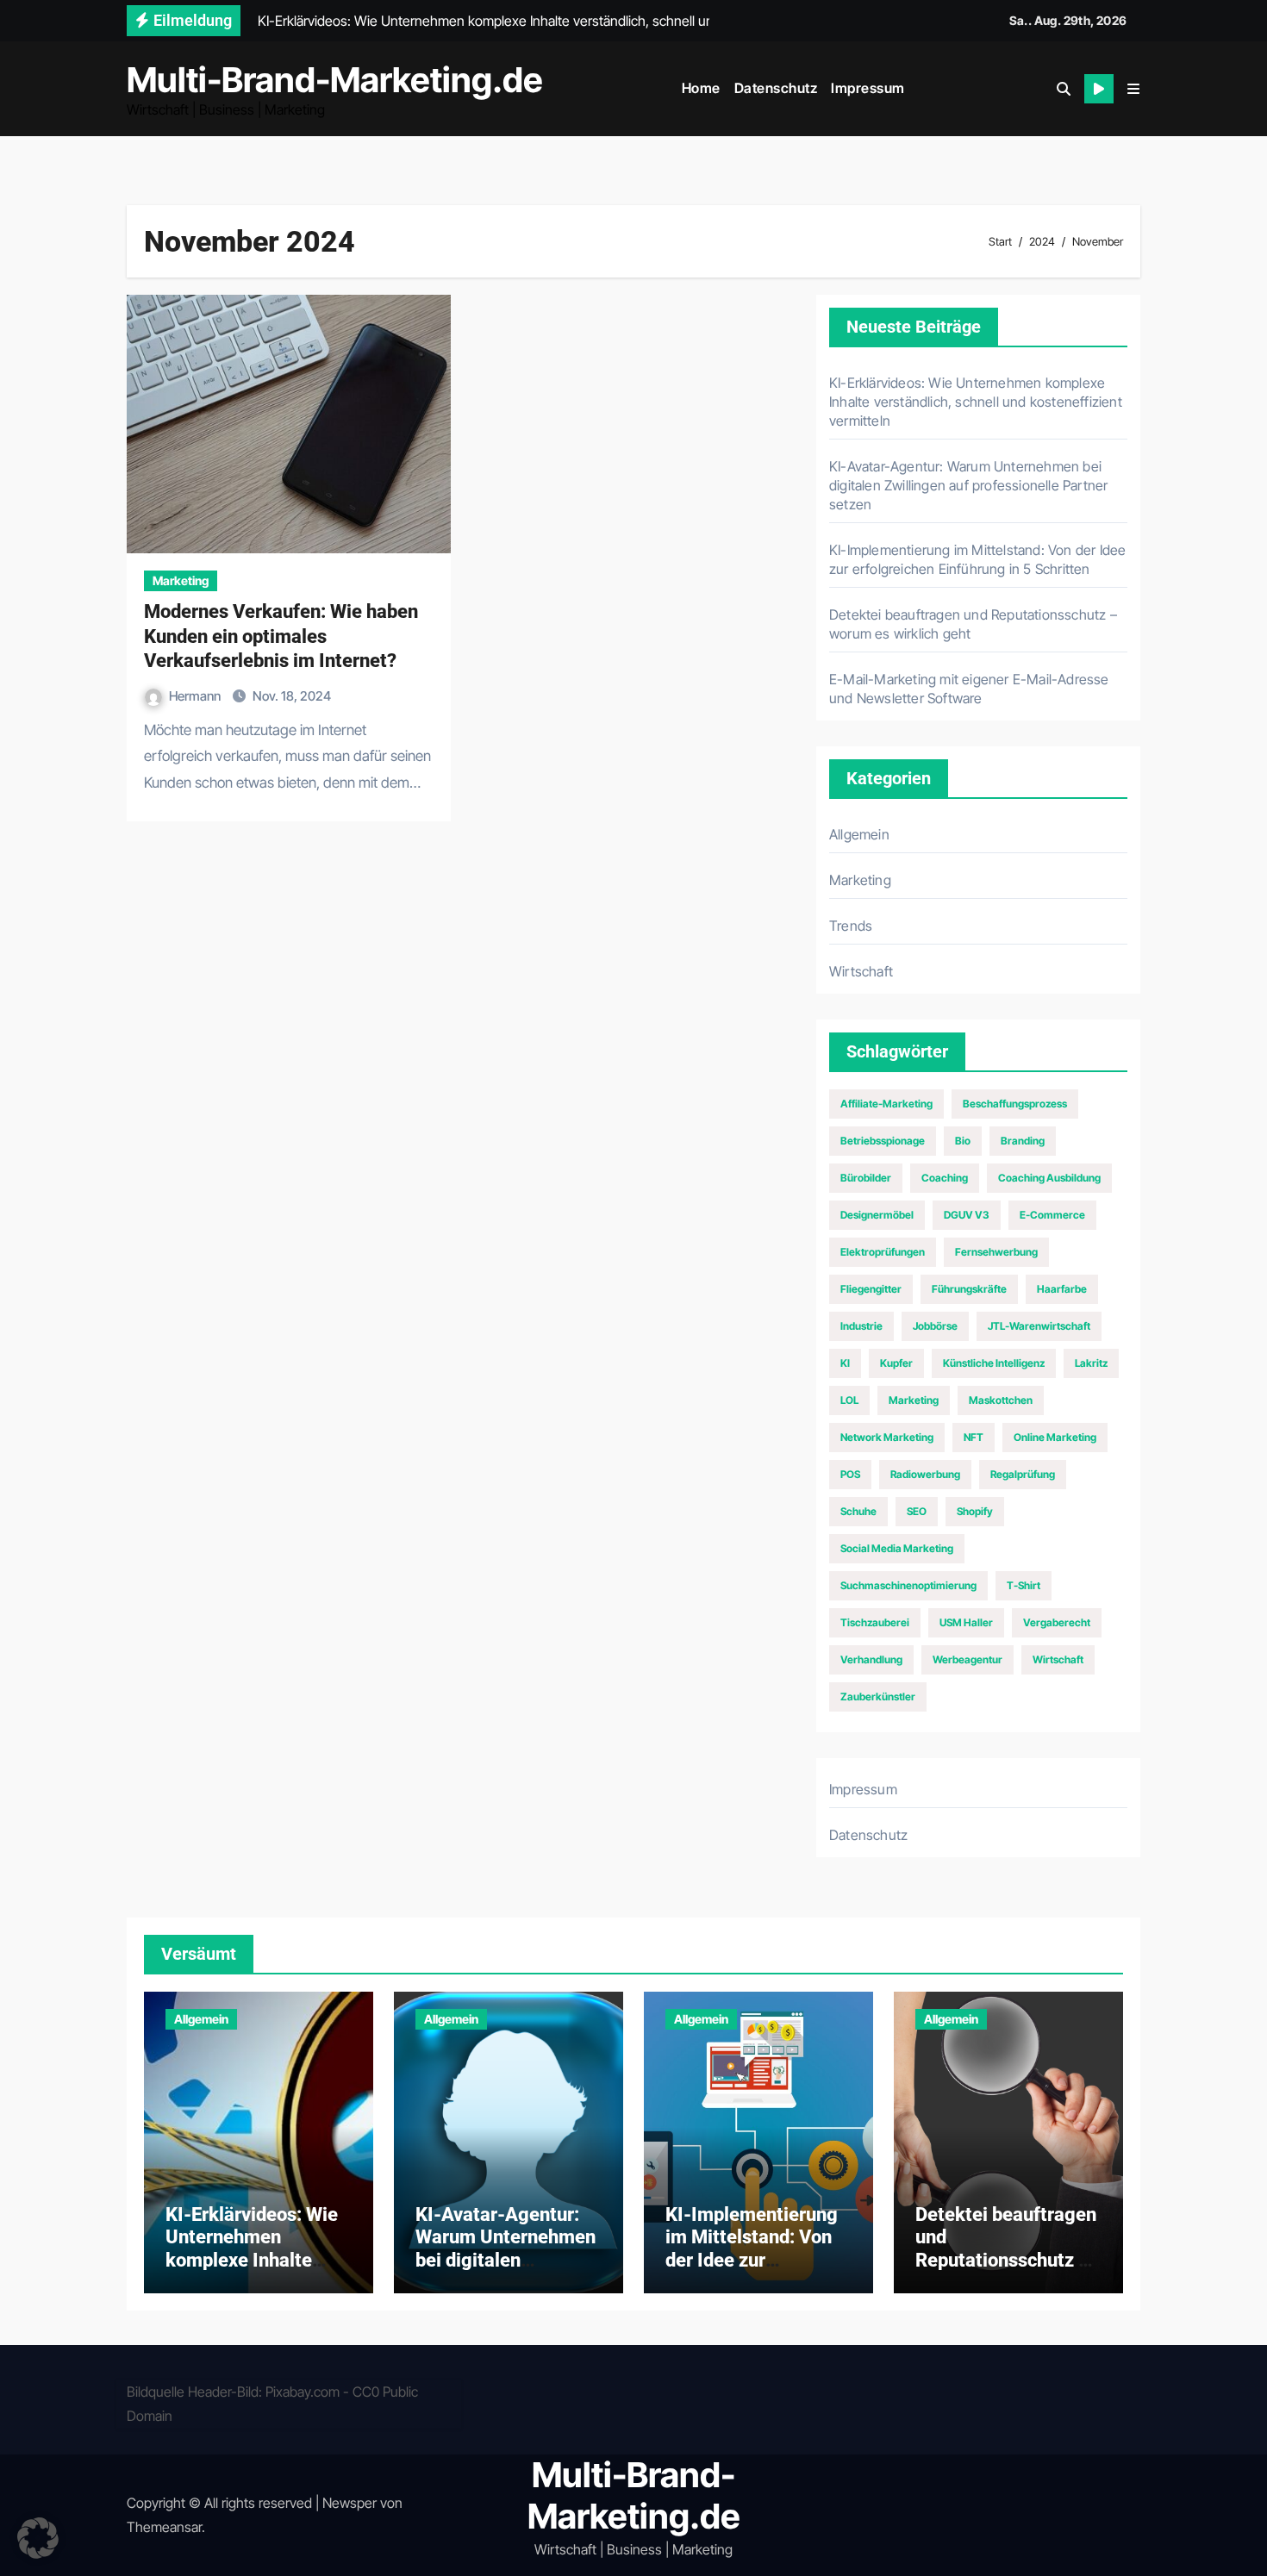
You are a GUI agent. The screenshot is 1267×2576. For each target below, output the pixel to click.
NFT (974, 1437)
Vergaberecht (1057, 1622)
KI (845, 1363)
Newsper (350, 2503)
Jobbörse (935, 1326)
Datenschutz (776, 88)
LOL (849, 1400)
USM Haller (966, 1622)
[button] (1133, 89)
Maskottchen (1001, 1400)
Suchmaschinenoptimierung (908, 1585)
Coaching (945, 1178)
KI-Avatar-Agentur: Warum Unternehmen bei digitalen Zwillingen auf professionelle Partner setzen (968, 485)
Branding (1023, 1141)
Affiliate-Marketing (886, 1104)
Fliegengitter (871, 1289)
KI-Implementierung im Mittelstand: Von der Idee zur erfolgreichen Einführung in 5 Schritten (752, 2271)
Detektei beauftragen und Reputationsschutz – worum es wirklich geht (1006, 2260)
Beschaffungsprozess (1015, 1104)
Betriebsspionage (883, 1141)
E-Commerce (1052, 1215)
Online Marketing (1055, 1437)
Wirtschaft (861, 971)
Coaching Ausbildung (1049, 1178)
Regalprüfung (1023, 1474)
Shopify (975, 1511)
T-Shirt (1024, 1585)
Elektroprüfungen (883, 1252)
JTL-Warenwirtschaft (1039, 1326)
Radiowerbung (925, 1474)
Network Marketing (887, 1437)
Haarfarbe (1062, 1289)
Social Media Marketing (897, 1548)
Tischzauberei (875, 1622)
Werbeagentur (967, 1659)
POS (850, 1474)
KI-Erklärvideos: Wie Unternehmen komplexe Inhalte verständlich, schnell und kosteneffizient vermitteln (976, 402)
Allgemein (859, 834)
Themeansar (164, 2527)
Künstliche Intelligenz (994, 1363)
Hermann (196, 696)
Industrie (861, 1326)
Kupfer (896, 1363)
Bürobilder (866, 1178)
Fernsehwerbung (996, 1252)
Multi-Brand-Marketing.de (335, 80)
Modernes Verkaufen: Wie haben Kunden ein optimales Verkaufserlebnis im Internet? (281, 636)
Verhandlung (871, 1659)
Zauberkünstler (878, 1697)
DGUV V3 (967, 1215)
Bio (963, 1141)
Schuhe (858, 1511)
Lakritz (1091, 1363)
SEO (917, 1511)
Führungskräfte (969, 1289)
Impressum (868, 88)
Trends (851, 926)
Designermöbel (877, 1215)
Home (701, 88)
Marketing (181, 580)
